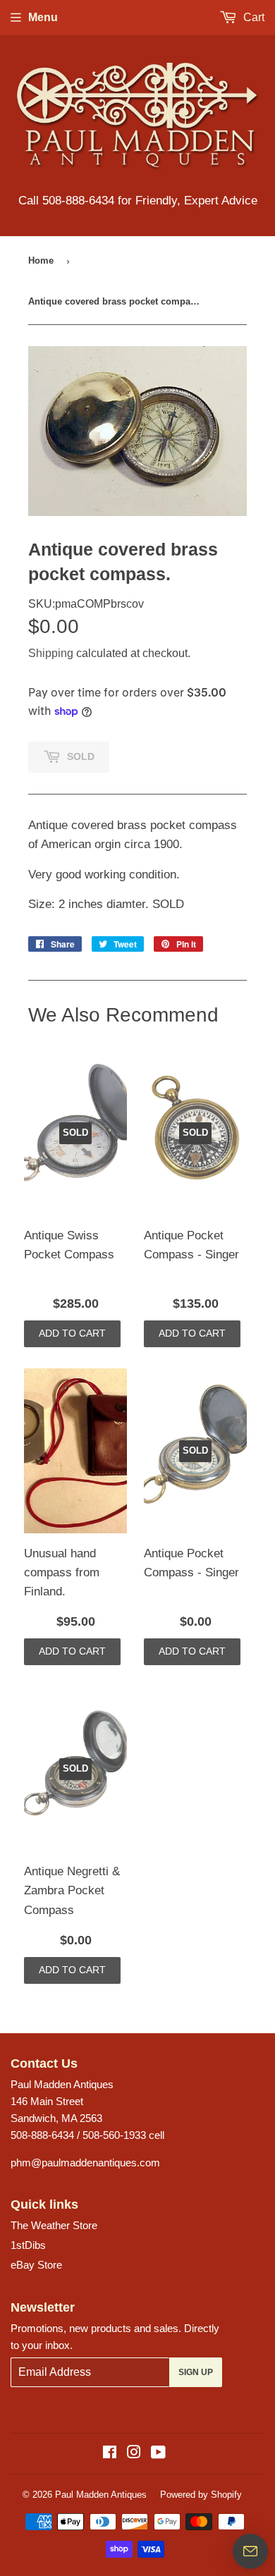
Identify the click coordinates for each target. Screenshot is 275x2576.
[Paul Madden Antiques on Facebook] (110, 2454)
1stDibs (28, 2245)
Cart (252, 17)
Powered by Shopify (201, 2495)
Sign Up (196, 2372)
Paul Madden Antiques (101, 2495)
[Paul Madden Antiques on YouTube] (158, 2454)
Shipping (51, 653)
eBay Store (36, 2265)
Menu (43, 17)
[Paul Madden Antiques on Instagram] (134, 2454)
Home (41, 260)
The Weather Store (54, 2225)
